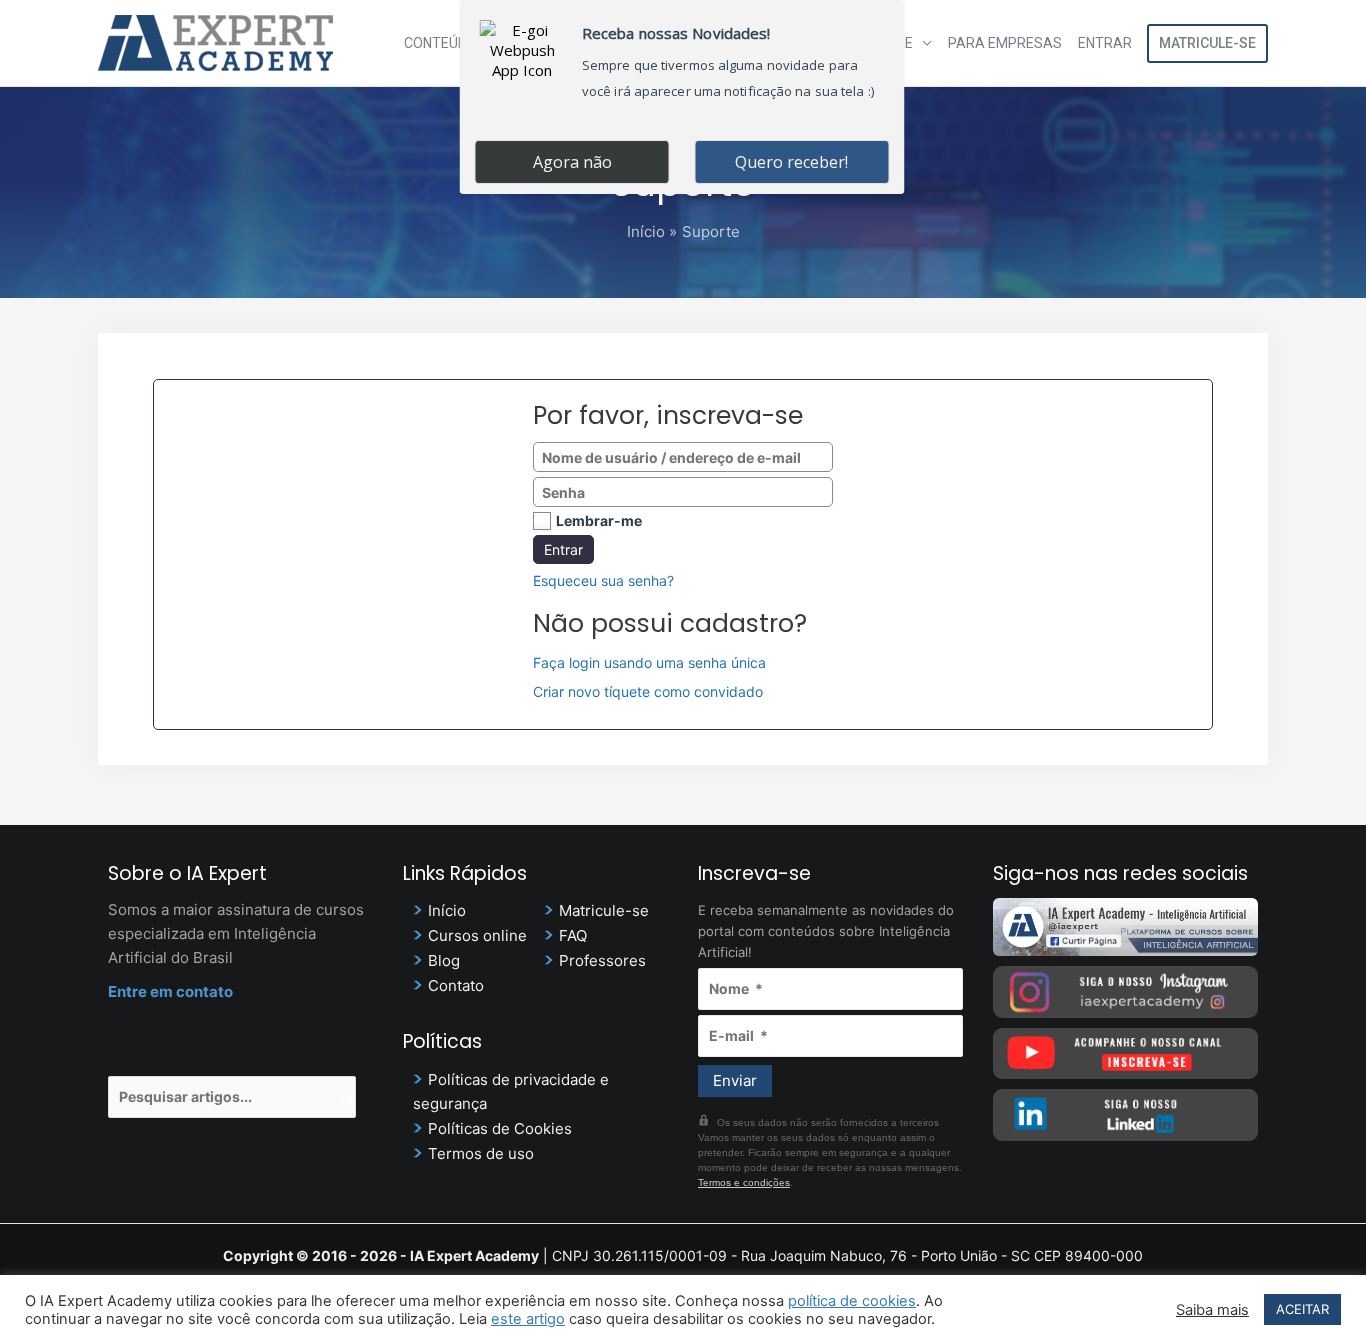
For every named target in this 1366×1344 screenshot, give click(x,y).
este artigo (528, 1319)
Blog (444, 960)
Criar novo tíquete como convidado (648, 691)
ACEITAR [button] (1302, 1309)
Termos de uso (481, 1153)
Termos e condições (744, 1182)
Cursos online (477, 935)
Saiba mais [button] (1212, 1310)
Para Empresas (1005, 43)
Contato (456, 985)
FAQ (573, 935)
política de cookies (852, 1301)
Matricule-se (1207, 43)
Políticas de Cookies (500, 1128)
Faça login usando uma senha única (649, 662)
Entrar (1105, 43)
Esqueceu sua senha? (603, 580)
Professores (602, 960)
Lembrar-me (599, 520)
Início (447, 910)
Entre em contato (170, 991)
